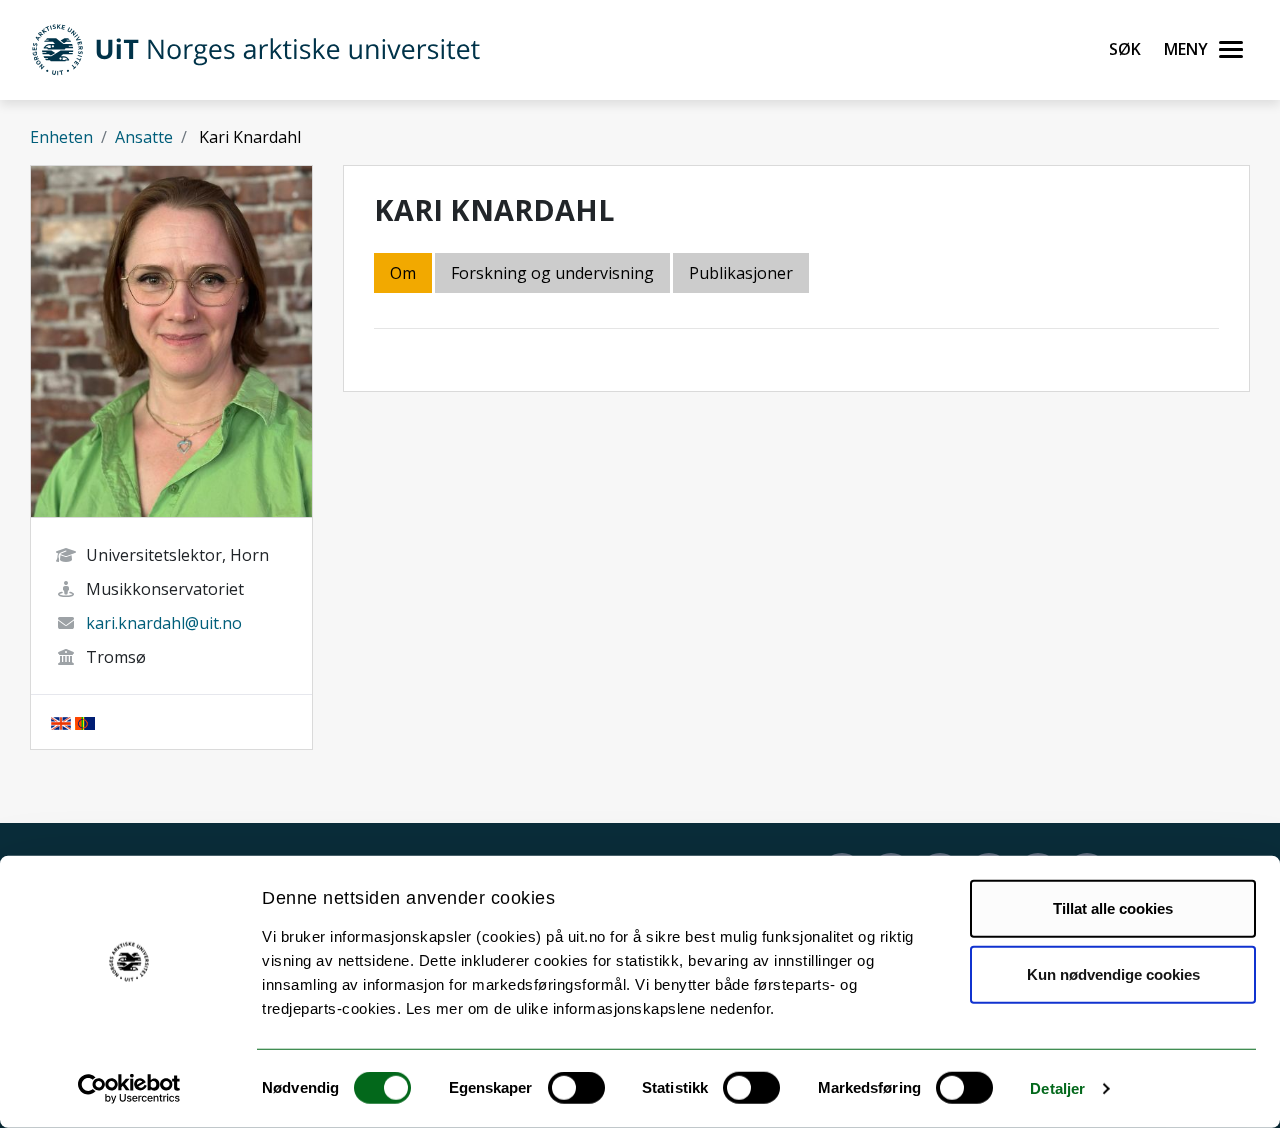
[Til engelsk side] (61, 722)
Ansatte (144, 137)
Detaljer (1057, 1088)
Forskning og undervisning (552, 273)
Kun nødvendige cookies (1113, 973)
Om (403, 273)
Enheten (61, 137)
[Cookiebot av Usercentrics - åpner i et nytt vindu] (129, 1089)
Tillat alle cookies (1113, 908)
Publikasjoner (741, 273)
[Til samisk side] (85, 722)
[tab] (742, 274)
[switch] (576, 1088)
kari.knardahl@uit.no (164, 623)
